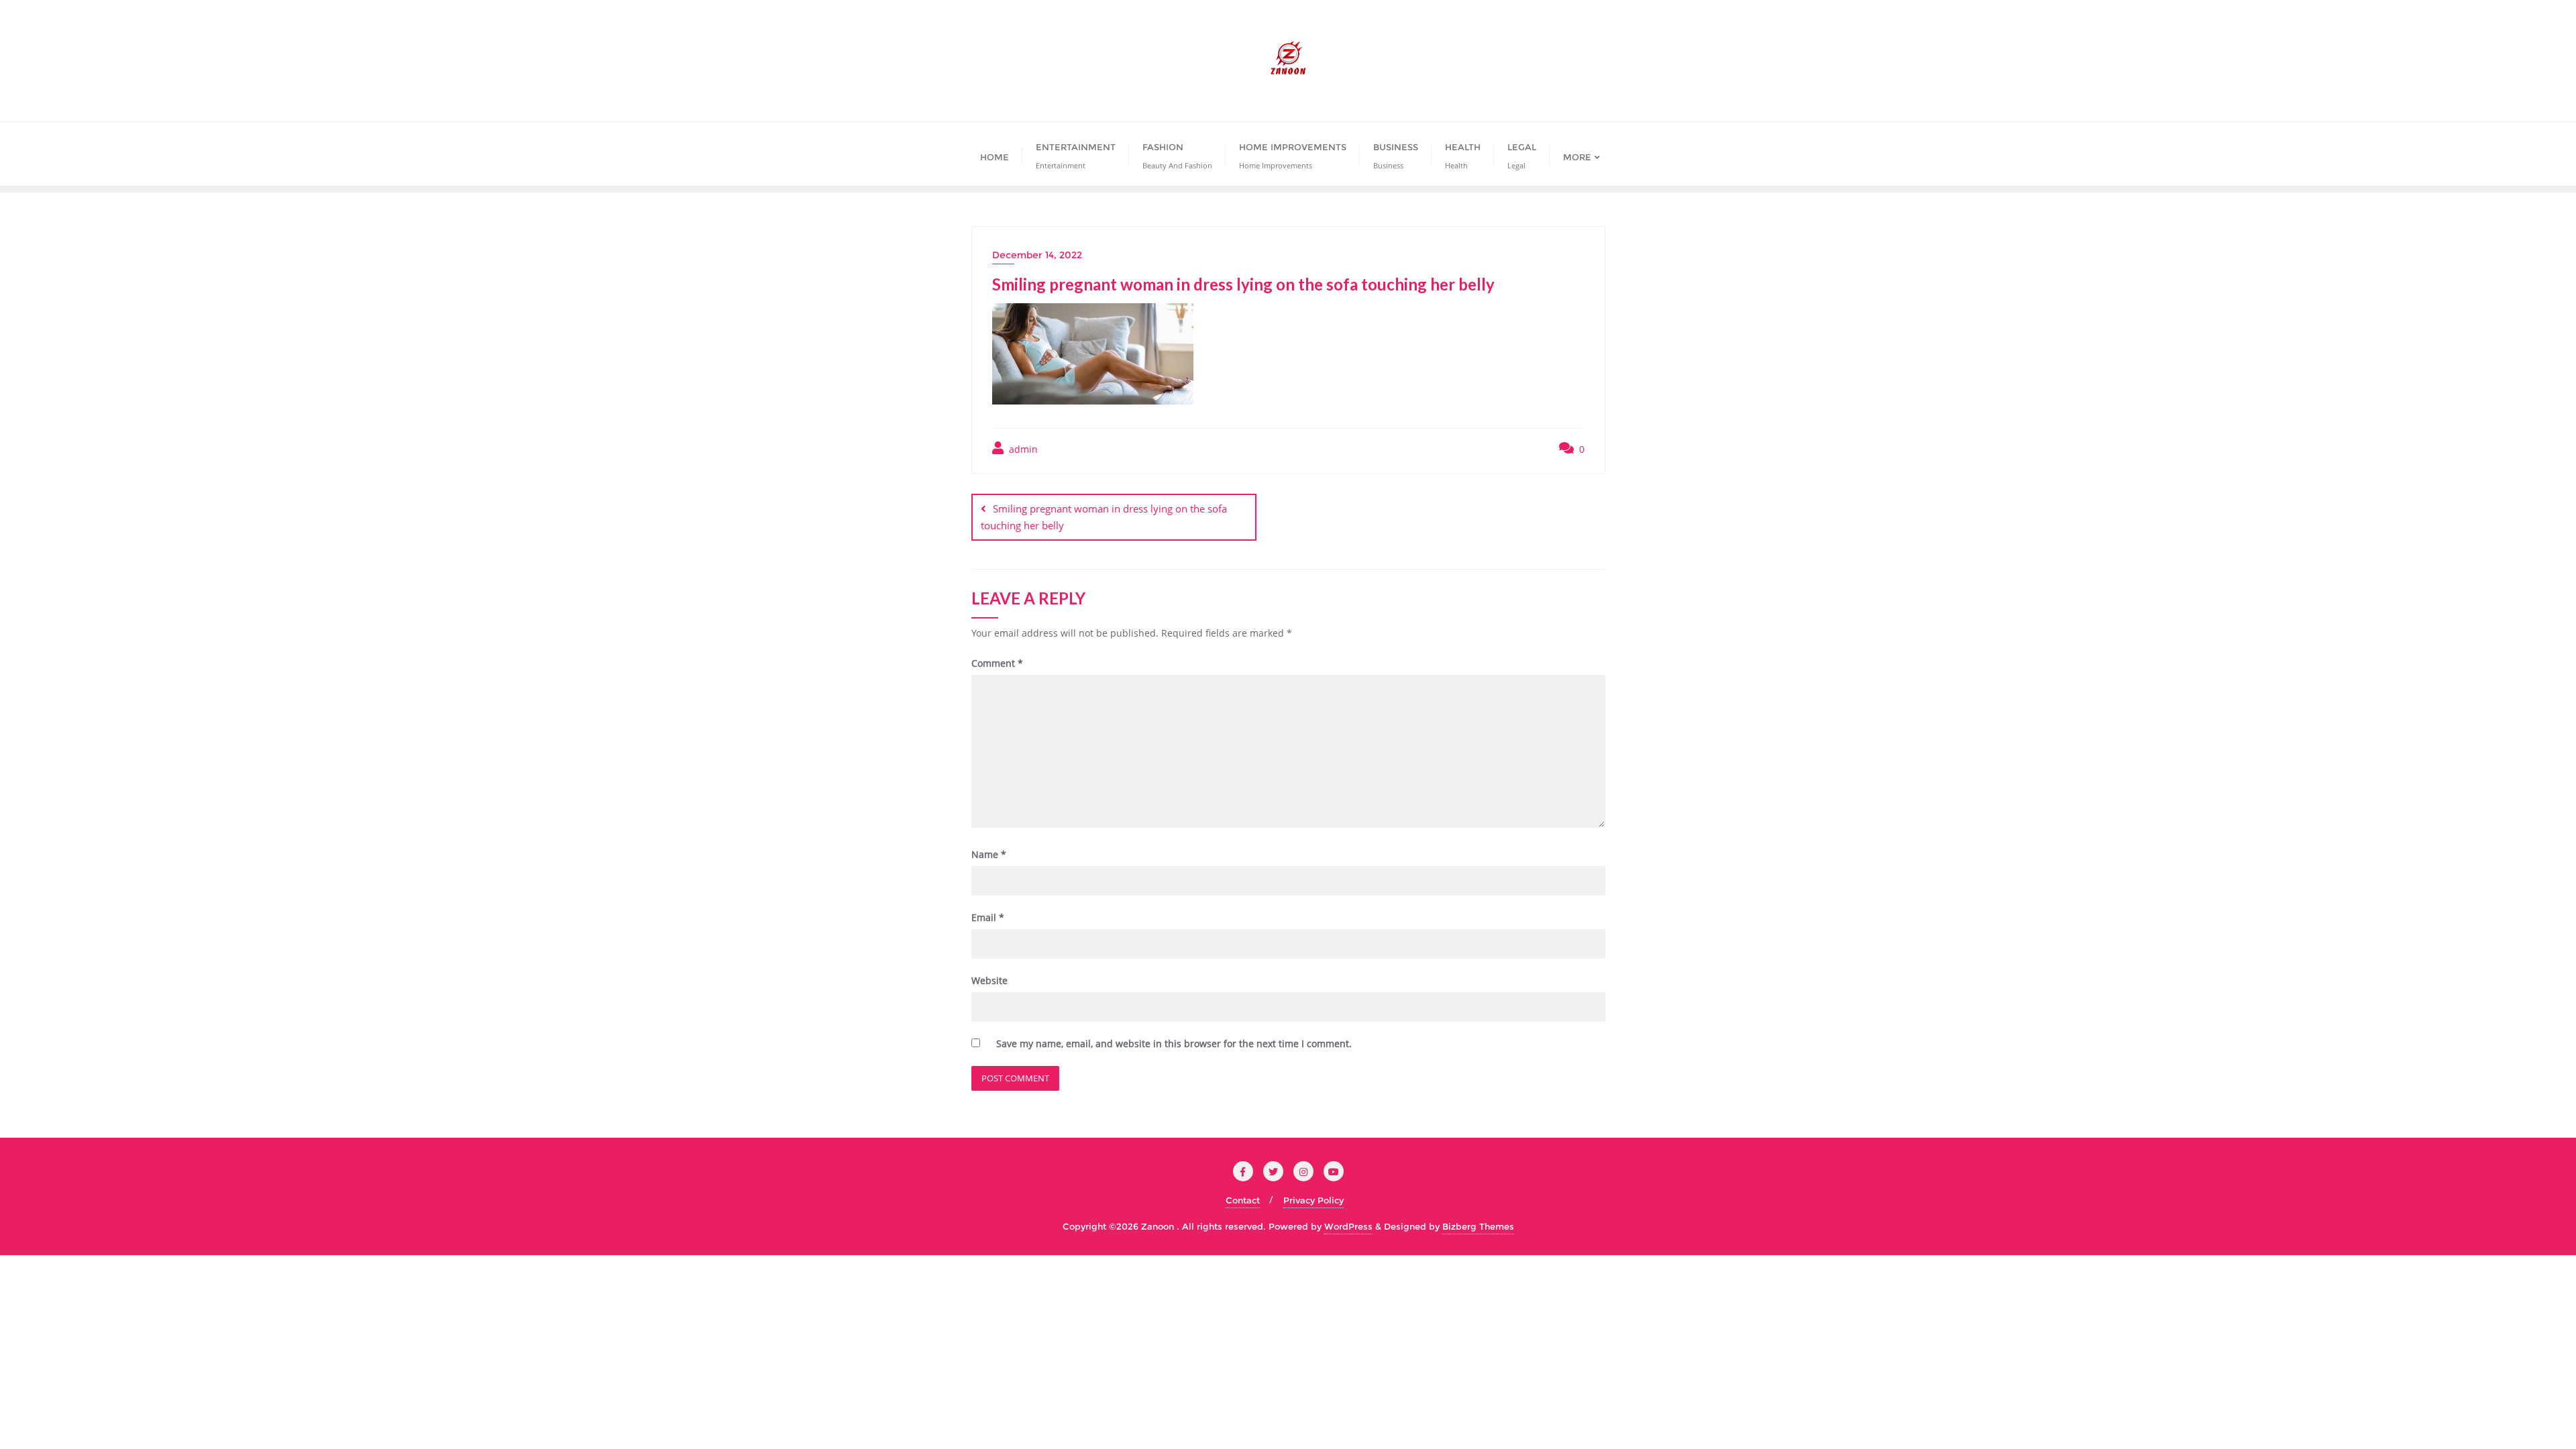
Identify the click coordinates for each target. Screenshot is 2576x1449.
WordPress (1348, 1226)
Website (989, 980)
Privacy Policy (1313, 1200)
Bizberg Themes (1478, 1226)
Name (989, 854)
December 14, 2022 (1037, 255)
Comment (997, 663)
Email (988, 917)
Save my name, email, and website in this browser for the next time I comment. (1174, 1043)
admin (1022, 449)
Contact (1243, 1200)
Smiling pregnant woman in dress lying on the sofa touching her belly (1104, 517)
